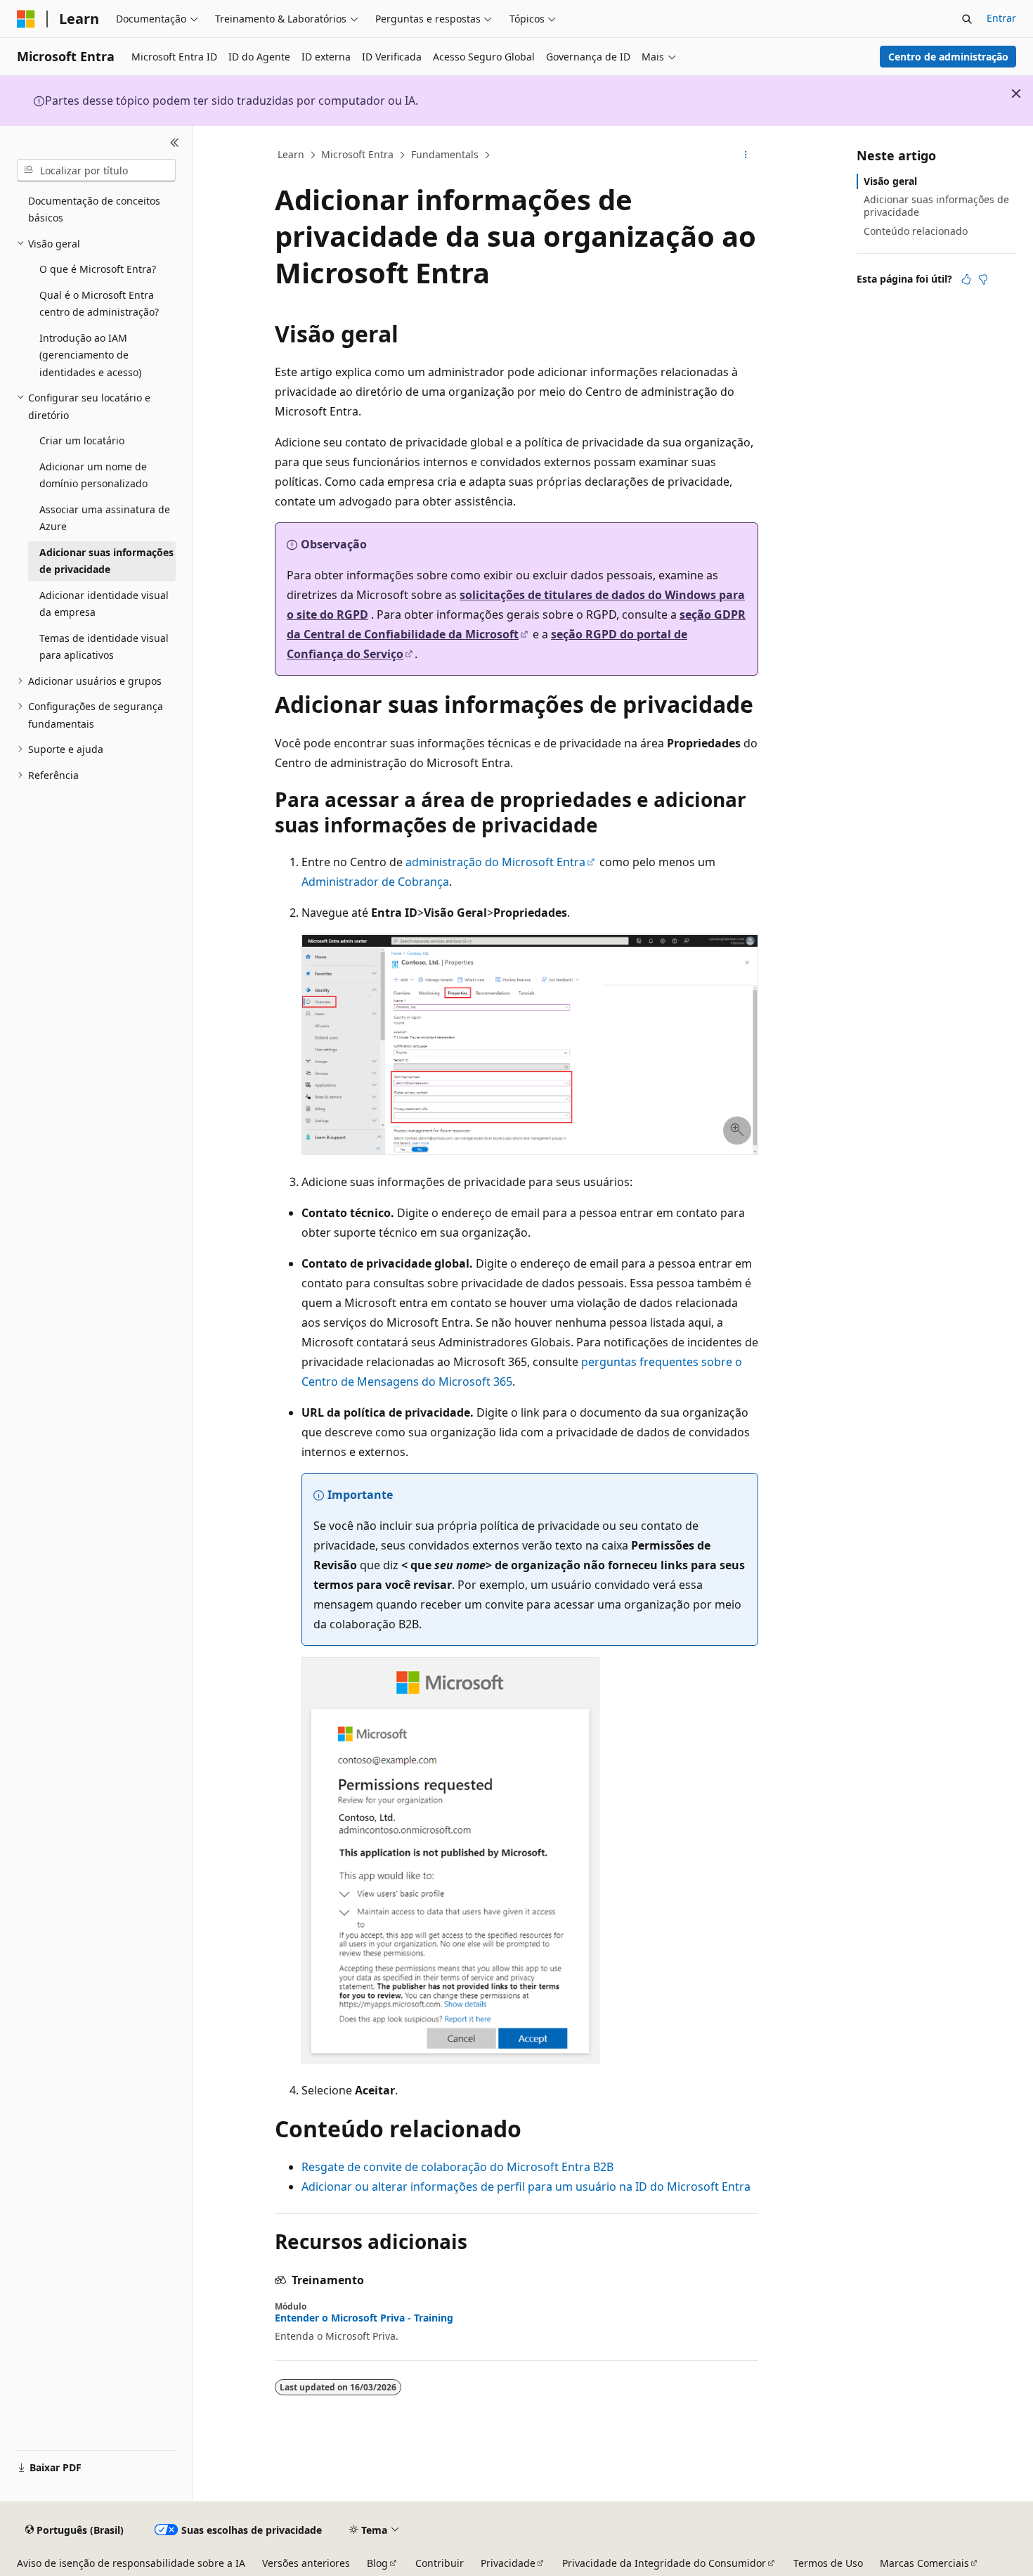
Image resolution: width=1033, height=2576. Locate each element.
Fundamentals (445, 154)
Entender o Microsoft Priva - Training (364, 2318)
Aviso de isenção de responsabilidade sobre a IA (131, 2563)
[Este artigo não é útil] (983, 279)
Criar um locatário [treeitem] (82, 440)
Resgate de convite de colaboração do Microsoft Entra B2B (457, 2167)
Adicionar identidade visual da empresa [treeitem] (104, 604)
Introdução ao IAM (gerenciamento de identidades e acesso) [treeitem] (90, 355)
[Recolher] (175, 143)
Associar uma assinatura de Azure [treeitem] (105, 518)
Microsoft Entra (357, 154)
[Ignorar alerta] (1016, 94)
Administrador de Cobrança (375, 882)
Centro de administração (948, 57)
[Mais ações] (746, 155)
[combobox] (96, 170)
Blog (377, 2563)
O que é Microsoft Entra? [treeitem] (98, 269)
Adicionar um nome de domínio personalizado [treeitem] (93, 475)
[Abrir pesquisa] (967, 19)
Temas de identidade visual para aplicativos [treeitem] (104, 647)
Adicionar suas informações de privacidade (936, 206)
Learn (291, 154)
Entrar (1001, 18)
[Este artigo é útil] (966, 279)
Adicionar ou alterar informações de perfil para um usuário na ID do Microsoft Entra (526, 2187)
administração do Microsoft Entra (495, 862)
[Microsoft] (26, 19)
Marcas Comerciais (924, 2563)
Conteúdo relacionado (916, 231)
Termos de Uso (828, 2563)
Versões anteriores (306, 2563)
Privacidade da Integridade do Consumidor (664, 2563)
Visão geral (890, 181)
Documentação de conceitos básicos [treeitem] (94, 210)
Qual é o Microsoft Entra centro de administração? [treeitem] (99, 304)
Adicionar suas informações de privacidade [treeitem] (106, 561)
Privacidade (508, 2563)
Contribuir (440, 2563)
